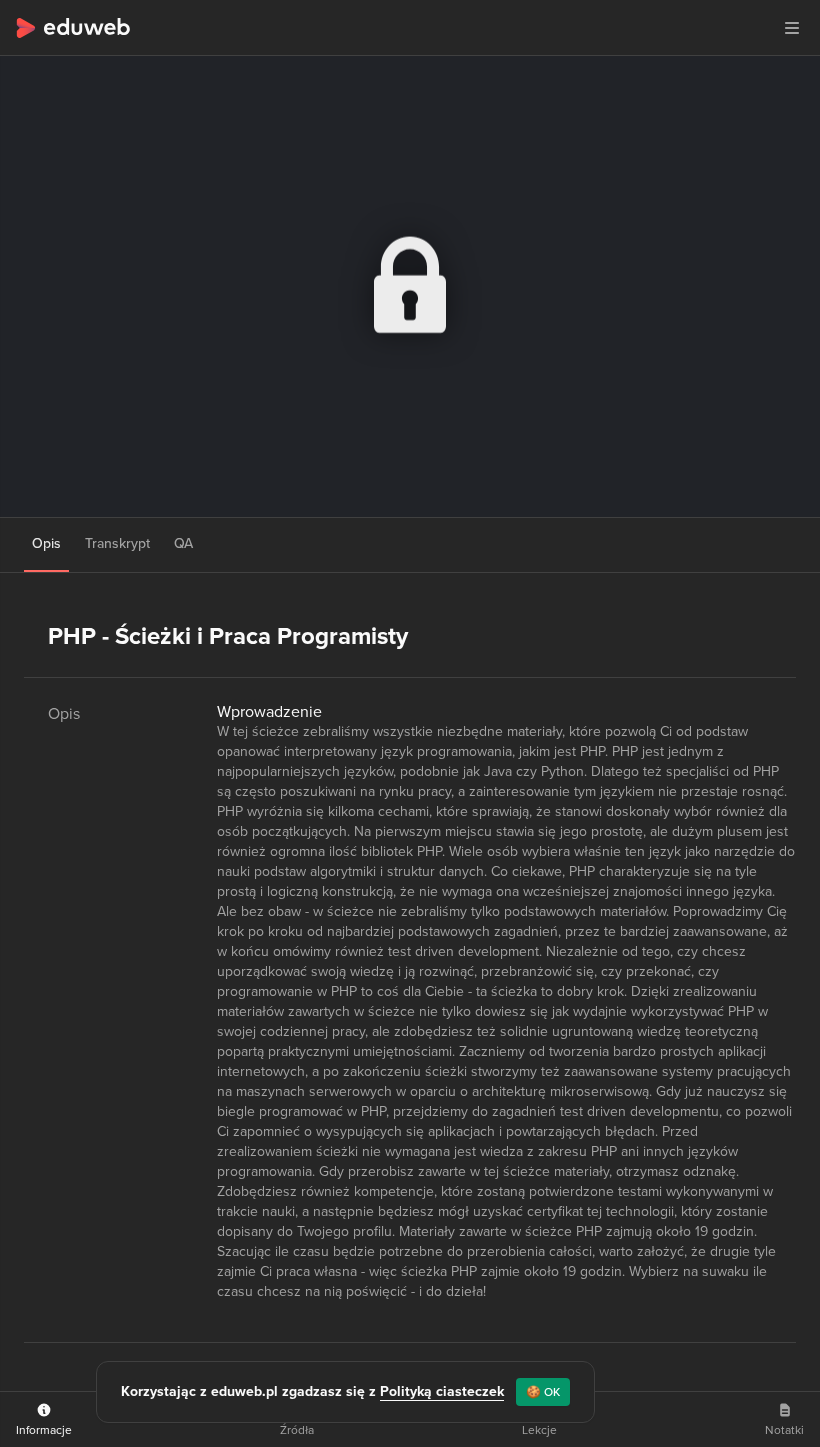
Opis (46, 543)
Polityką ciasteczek (442, 1391)
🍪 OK (543, 1392)
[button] (792, 28)
